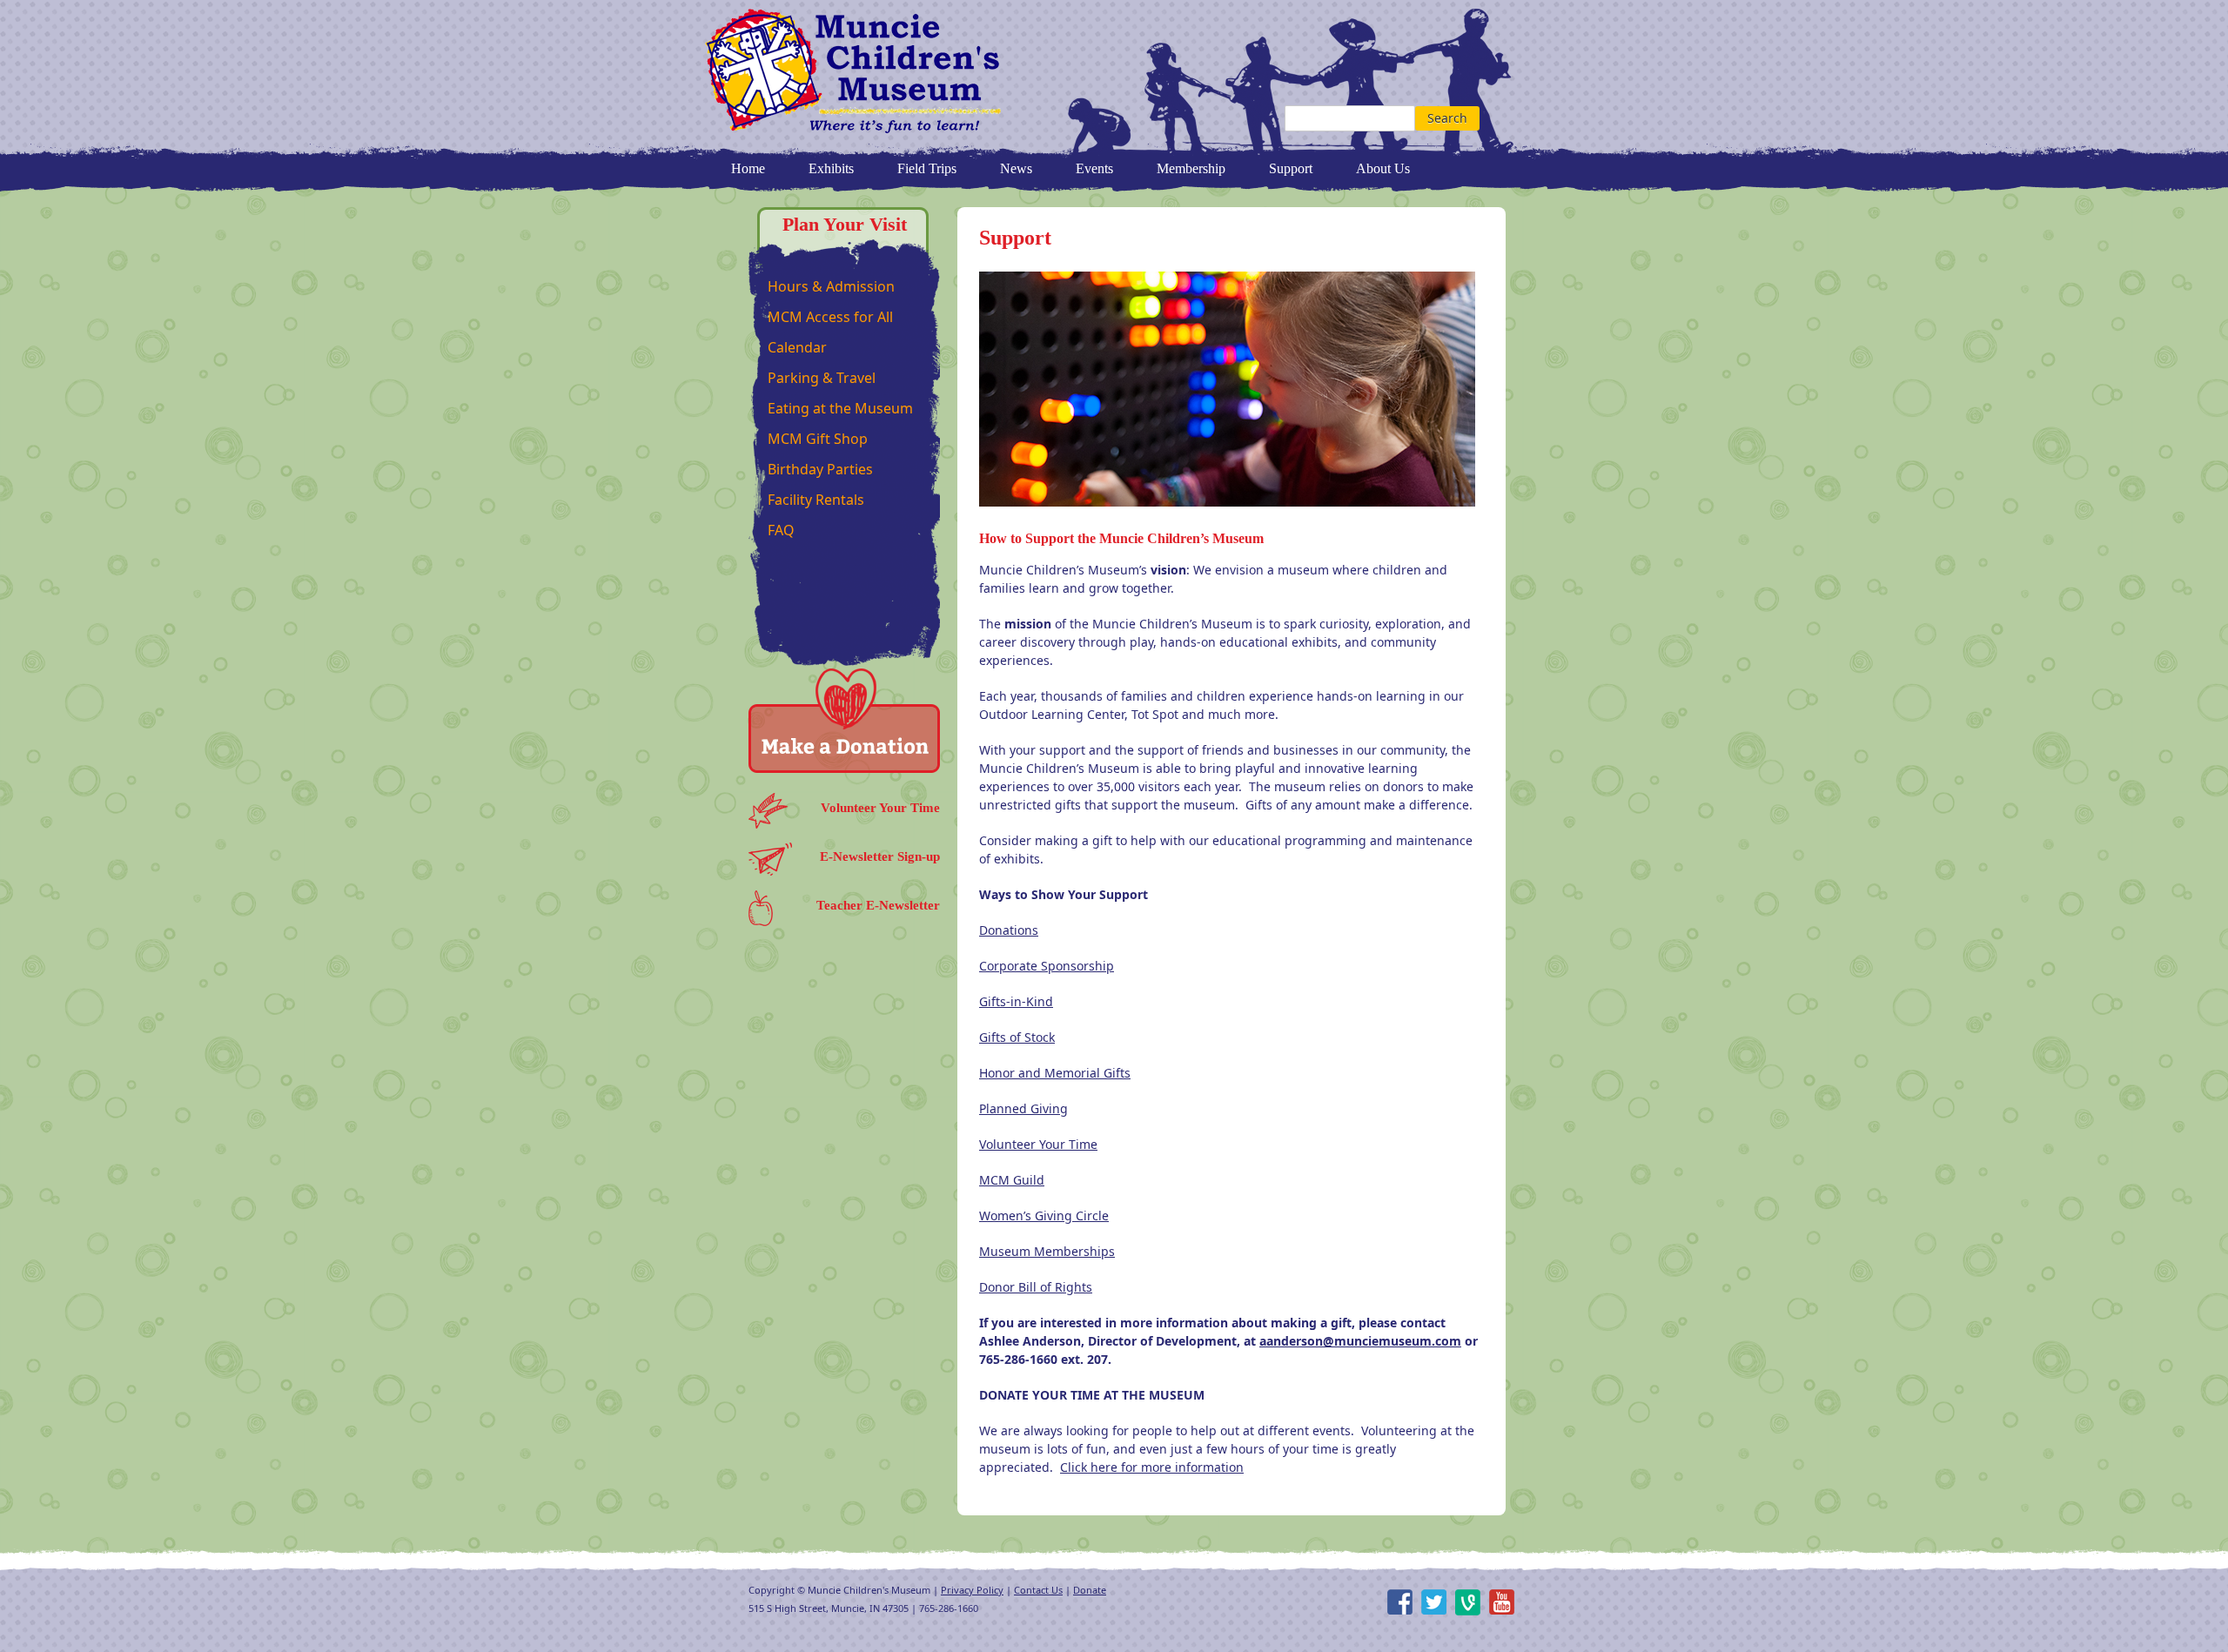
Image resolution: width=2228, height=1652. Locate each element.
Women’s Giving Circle (1044, 1215)
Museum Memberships (1047, 1251)
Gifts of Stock (1017, 1037)
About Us (1383, 168)
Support (1291, 168)
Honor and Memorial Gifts (1055, 1073)
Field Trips (927, 168)
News (1016, 168)
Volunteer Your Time (880, 808)
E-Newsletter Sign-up (880, 856)
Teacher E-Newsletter (878, 905)
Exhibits (831, 168)
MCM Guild (1012, 1180)
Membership (1191, 168)
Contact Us (1038, 1590)
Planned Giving (1023, 1108)
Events (1094, 168)
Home (748, 168)
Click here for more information (1152, 1467)
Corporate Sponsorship (1047, 966)
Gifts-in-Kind (1016, 1001)
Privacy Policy (972, 1590)
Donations (1009, 930)
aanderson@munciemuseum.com (1360, 1341)
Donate (1090, 1590)
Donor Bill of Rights (1036, 1287)
